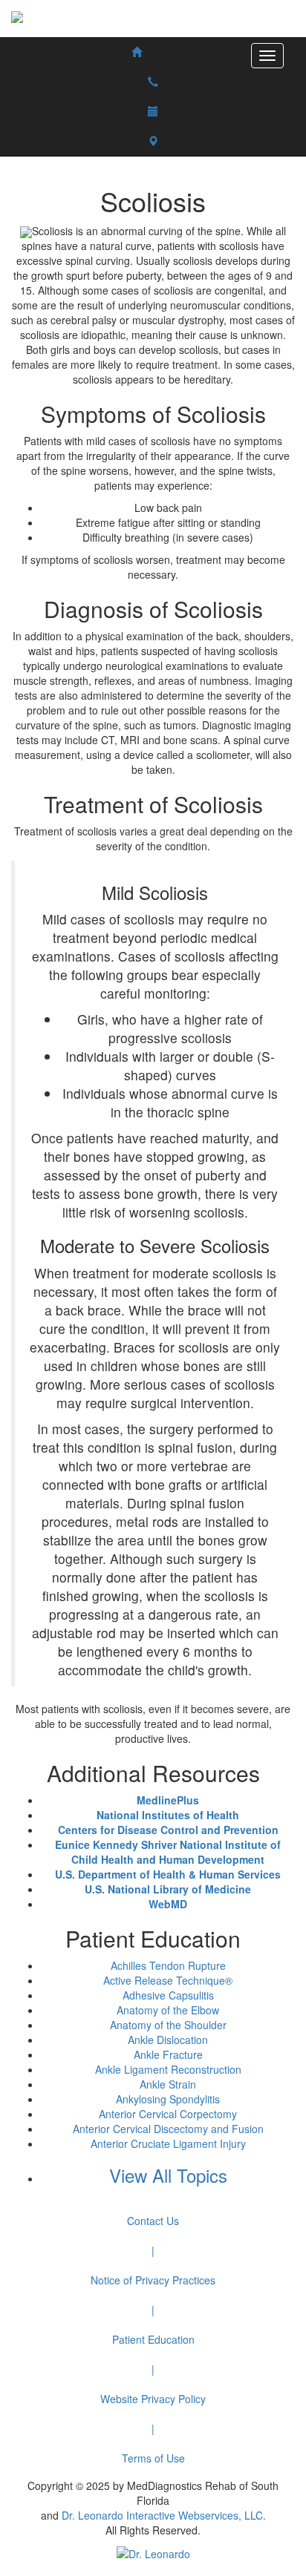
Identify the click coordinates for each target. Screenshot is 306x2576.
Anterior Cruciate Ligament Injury (168, 2143)
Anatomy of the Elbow (168, 2010)
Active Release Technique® (168, 1980)
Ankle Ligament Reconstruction (168, 2069)
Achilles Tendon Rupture (168, 1965)
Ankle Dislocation (168, 2040)
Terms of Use (153, 2458)
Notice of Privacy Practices (153, 2280)
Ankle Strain (168, 2084)
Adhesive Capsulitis (168, 1995)
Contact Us (153, 2221)
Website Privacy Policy (153, 2399)
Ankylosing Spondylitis (168, 2099)
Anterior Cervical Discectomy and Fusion (168, 2129)
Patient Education (153, 2339)
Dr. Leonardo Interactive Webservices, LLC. (164, 2515)
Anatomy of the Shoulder (168, 2025)
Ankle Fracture (168, 2054)
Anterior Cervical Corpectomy (168, 2114)
